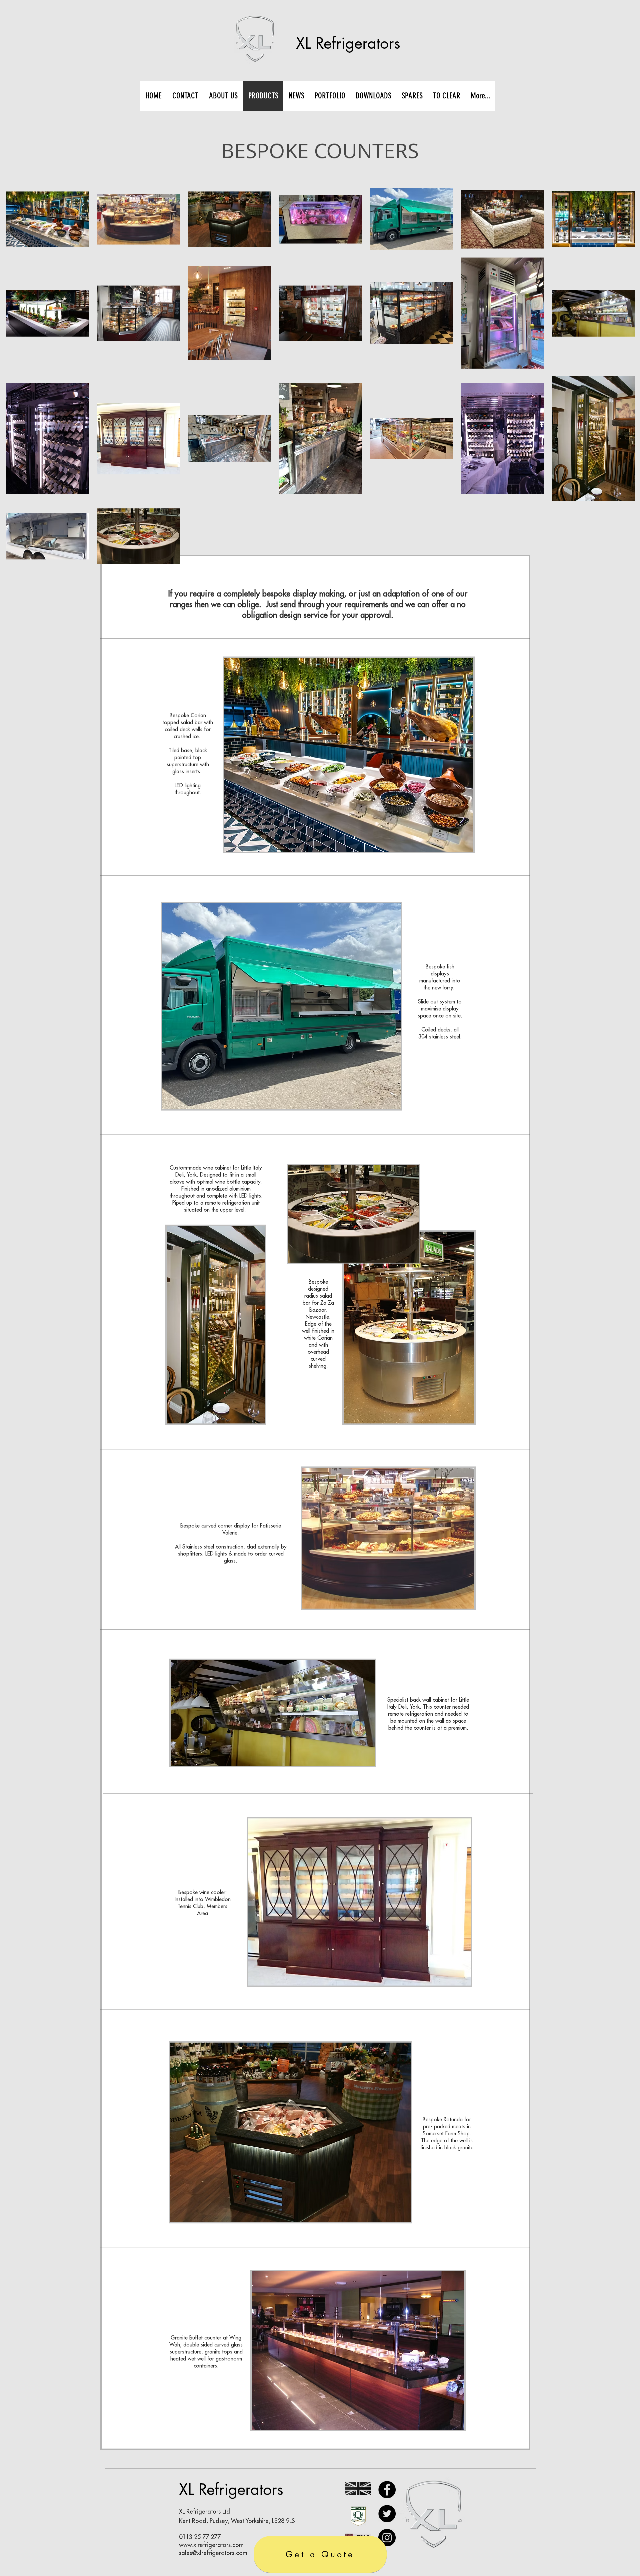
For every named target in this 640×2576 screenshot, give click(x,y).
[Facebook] (387, 2490)
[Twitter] (387, 2514)
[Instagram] (387, 2538)
